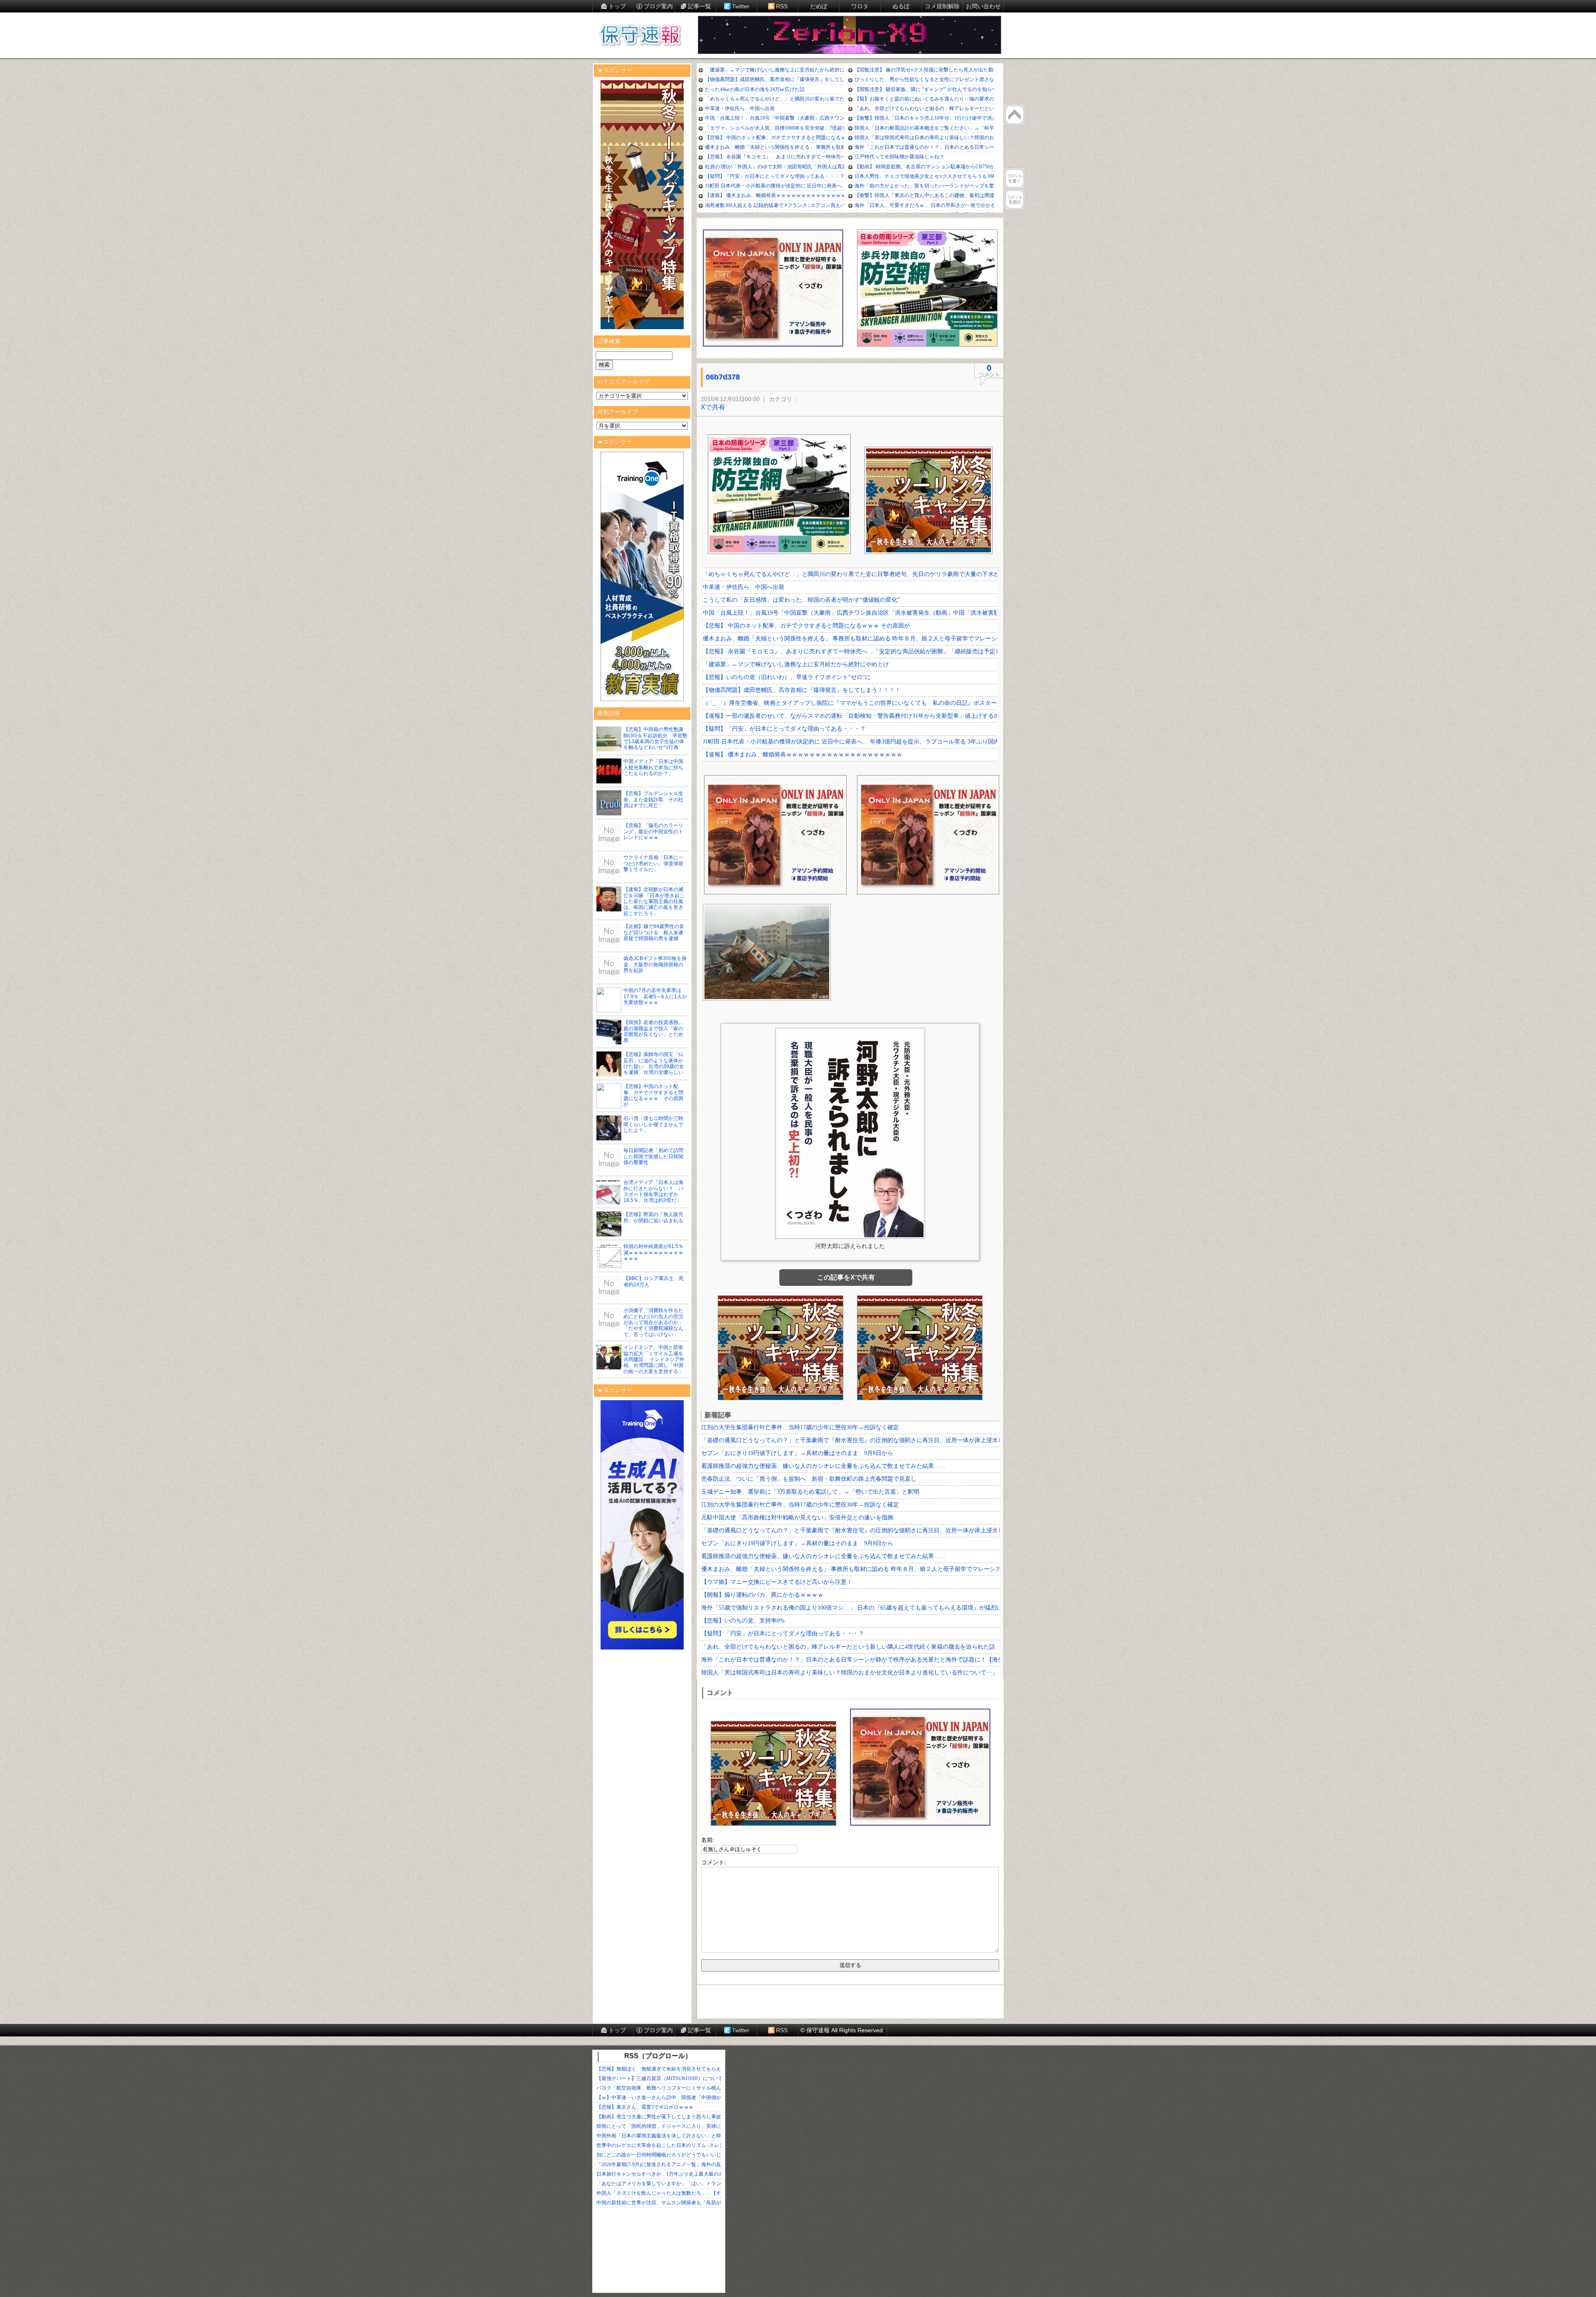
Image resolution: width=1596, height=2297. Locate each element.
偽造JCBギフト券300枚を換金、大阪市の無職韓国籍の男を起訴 (655, 964)
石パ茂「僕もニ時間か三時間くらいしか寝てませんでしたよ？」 (653, 1124)
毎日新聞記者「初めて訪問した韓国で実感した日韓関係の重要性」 (653, 1156)
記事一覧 (699, 6)
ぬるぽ (901, 6)
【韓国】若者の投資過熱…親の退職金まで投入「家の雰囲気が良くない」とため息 (653, 1031)
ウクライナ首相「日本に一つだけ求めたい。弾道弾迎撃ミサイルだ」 (653, 863)
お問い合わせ (983, 6)
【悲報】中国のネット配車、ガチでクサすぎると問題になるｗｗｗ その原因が (653, 1095)
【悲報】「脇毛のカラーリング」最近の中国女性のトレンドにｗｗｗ (653, 831)
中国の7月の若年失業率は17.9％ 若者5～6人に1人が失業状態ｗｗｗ (655, 996)
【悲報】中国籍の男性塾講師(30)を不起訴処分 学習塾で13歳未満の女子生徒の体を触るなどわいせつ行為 (655, 738)
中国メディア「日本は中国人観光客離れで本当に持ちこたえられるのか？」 (653, 767)
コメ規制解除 (942, 6)
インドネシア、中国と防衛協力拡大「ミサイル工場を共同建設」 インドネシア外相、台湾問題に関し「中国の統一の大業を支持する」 (654, 1359)
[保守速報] (640, 36)
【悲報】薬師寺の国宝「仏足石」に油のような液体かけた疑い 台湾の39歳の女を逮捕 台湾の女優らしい (654, 1063)
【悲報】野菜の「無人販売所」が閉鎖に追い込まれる (653, 1217)
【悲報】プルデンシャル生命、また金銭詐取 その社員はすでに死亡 (653, 799)
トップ (617, 6)
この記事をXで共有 (846, 1277)
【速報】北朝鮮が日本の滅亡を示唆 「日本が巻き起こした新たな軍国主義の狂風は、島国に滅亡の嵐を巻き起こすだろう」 (654, 901)
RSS (782, 6)
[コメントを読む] (1015, 199)
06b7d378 (723, 377)
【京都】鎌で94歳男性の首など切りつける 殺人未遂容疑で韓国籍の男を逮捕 (654, 932)
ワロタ (860, 6)
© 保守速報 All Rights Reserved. (842, 2030)
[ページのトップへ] (1015, 115)
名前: (708, 1840)
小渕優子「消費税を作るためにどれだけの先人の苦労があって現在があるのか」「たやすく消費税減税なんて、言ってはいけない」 (653, 1322)
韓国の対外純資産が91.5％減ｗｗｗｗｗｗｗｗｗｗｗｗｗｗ (653, 1252)
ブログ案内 (658, 6)
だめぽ (819, 6)
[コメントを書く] (1015, 178)
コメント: (714, 1862)
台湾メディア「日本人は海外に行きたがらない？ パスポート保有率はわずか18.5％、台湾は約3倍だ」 (653, 1191)
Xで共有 (713, 407)
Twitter (741, 6)
